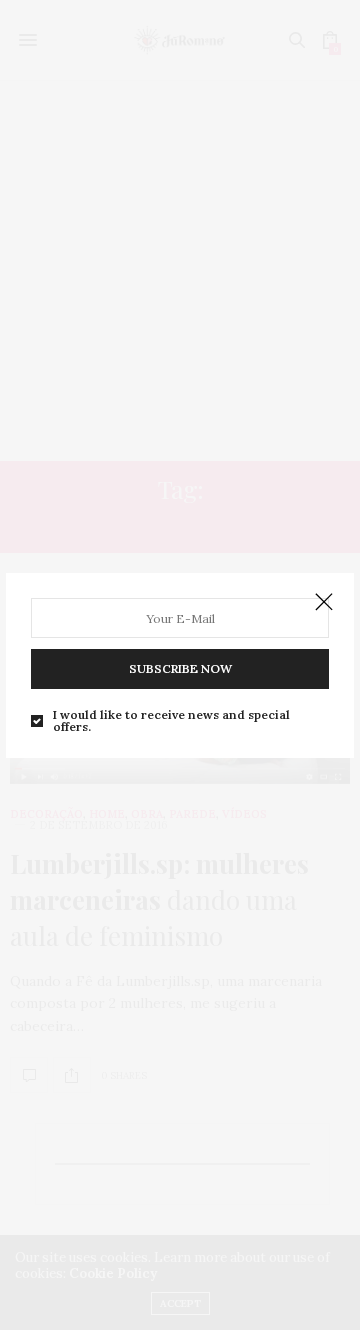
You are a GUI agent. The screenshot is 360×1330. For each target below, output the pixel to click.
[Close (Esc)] (324, 603)
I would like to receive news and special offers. (171, 721)
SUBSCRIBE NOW (180, 668)
